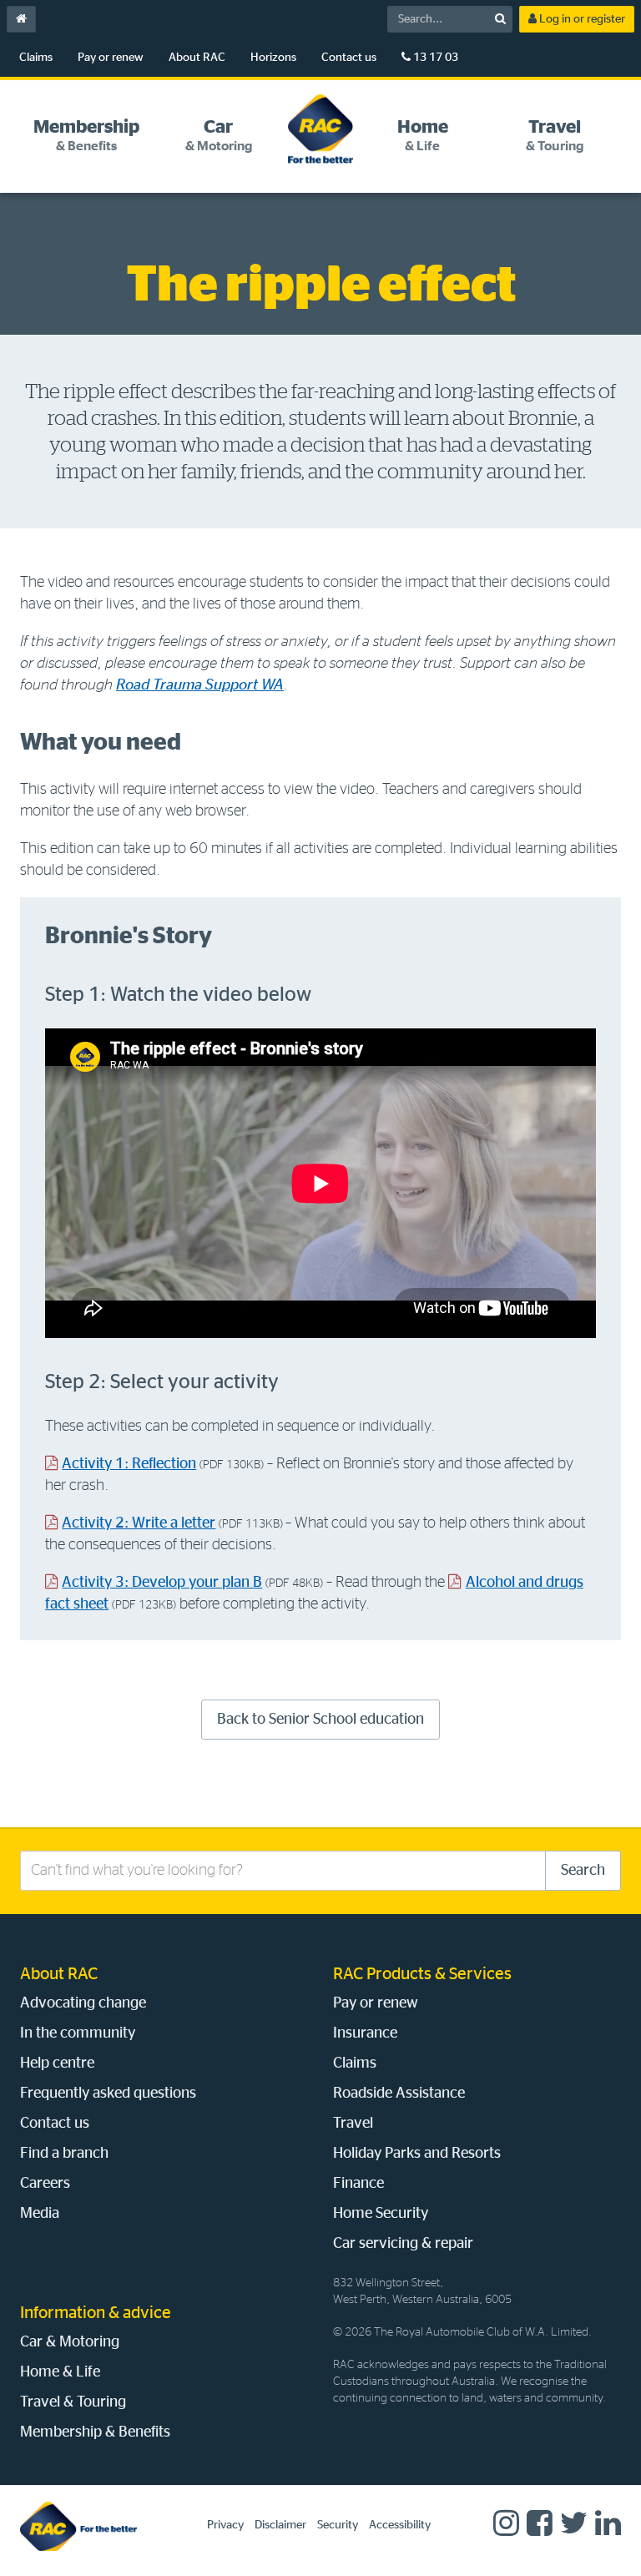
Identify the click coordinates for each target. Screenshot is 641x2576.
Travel (353, 2124)
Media (40, 2214)
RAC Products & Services (422, 1974)
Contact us (349, 58)
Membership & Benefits (95, 2432)
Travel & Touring (73, 2402)
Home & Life (60, 2372)
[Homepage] (78, 2526)
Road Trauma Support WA (200, 685)
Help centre (57, 2063)
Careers (45, 2184)
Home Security (381, 2214)
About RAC (197, 58)
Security (338, 2525)
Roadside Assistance (399, 2094)
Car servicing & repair (403, 2244)
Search (583, 1871)
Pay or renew (111, 58)
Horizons (273, 58)
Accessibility (400, 2525)
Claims (36, 58)
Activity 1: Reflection (129, 1464)
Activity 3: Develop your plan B (162, 1583)
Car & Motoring (70, 2342)
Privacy (225, 2525)
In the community (78, 2033)
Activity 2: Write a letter (139, 1523)
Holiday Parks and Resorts (417, 2154)
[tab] (86, 136)
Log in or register (581, 19)
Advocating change (83, 2003)
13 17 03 (434, 58)
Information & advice (96, 2313)
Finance (358, 2184)
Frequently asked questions (108, 2094)
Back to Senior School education (320, 1720)
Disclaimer (280, 2525)
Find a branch (64, 2154)
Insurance (365, 2033)
